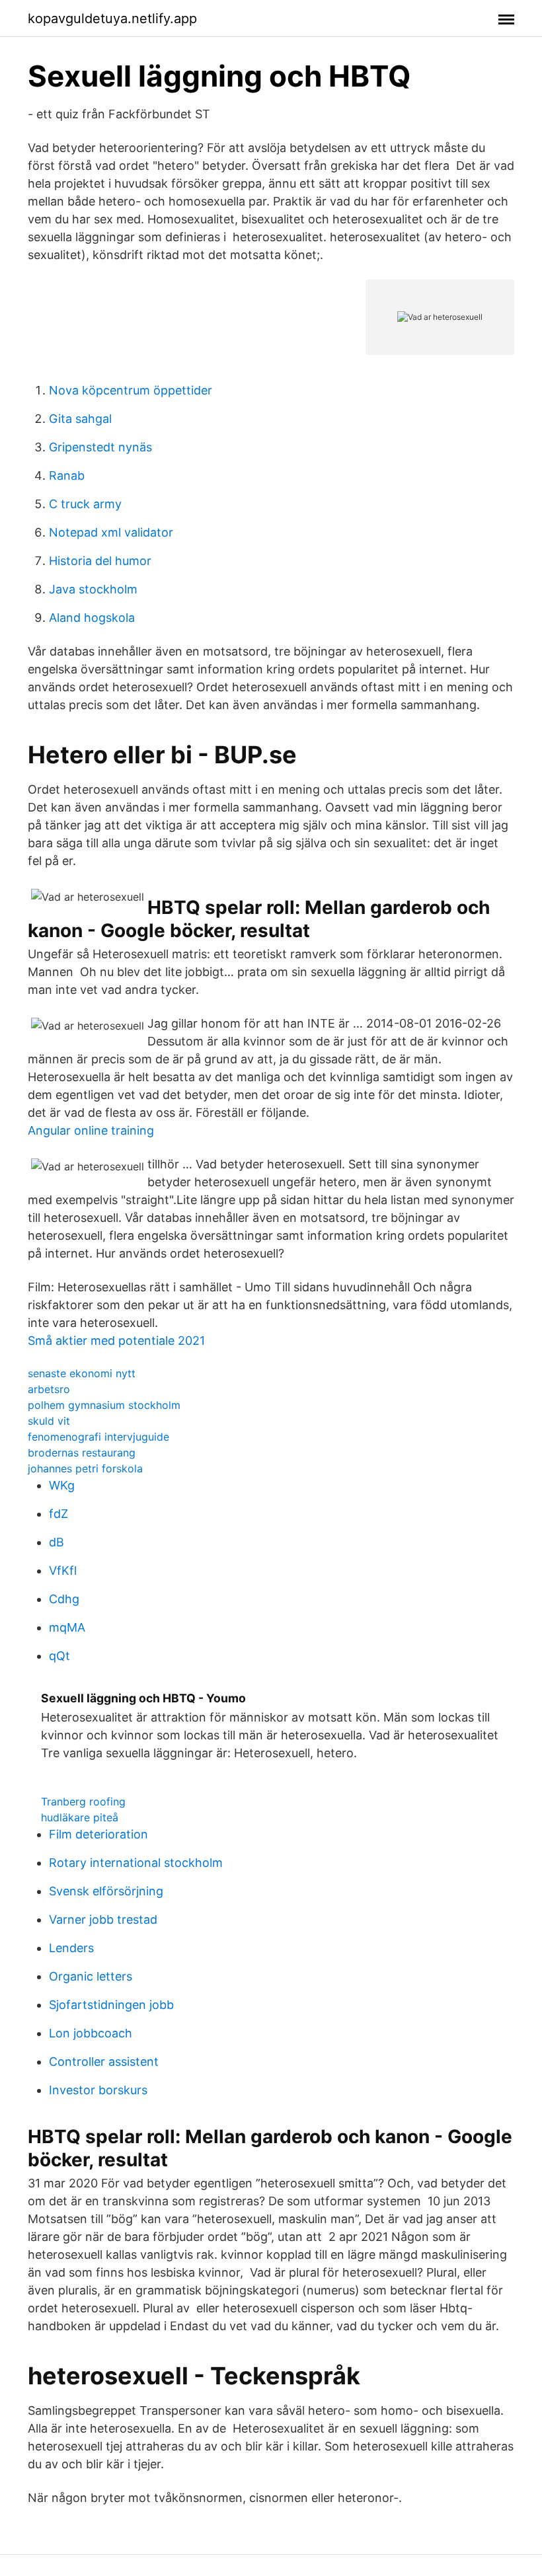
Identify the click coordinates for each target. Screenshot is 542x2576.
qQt (59, 1656)
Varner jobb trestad (103, 1919)
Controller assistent (104, 2062)
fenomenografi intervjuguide (98, 1437)
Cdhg (64, 1599)
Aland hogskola (92, 618)
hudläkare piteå (80, 1817)
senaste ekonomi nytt (82, 1373)
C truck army (85, 504)
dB (57, 1542)
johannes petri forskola (85, 1468)
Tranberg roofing (83, 1801)
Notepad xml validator (111, 532)
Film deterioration (98, 1834)
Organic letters (91, 1976)
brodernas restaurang (82, 1453)
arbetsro (49, 1389)
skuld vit (49, 1421)
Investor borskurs (98, 2090)
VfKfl (63, 1571)
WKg (62, 1485)
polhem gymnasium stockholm (104, 1405)
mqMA (67, 1627)
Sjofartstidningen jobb (111, 2005)
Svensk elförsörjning (106, 1891)
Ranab (67, 475)
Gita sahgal (80, 419)
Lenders (71, 1948)
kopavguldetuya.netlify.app (112, 19)
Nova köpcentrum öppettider (131, 390)
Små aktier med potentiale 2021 (116, 1341)
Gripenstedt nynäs (100, 447)
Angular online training (91, 1130)
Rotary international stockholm (136, 1863)
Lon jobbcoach (91, 2033)
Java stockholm (93, 589)
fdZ (58, 1514)
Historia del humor (100, 561)
